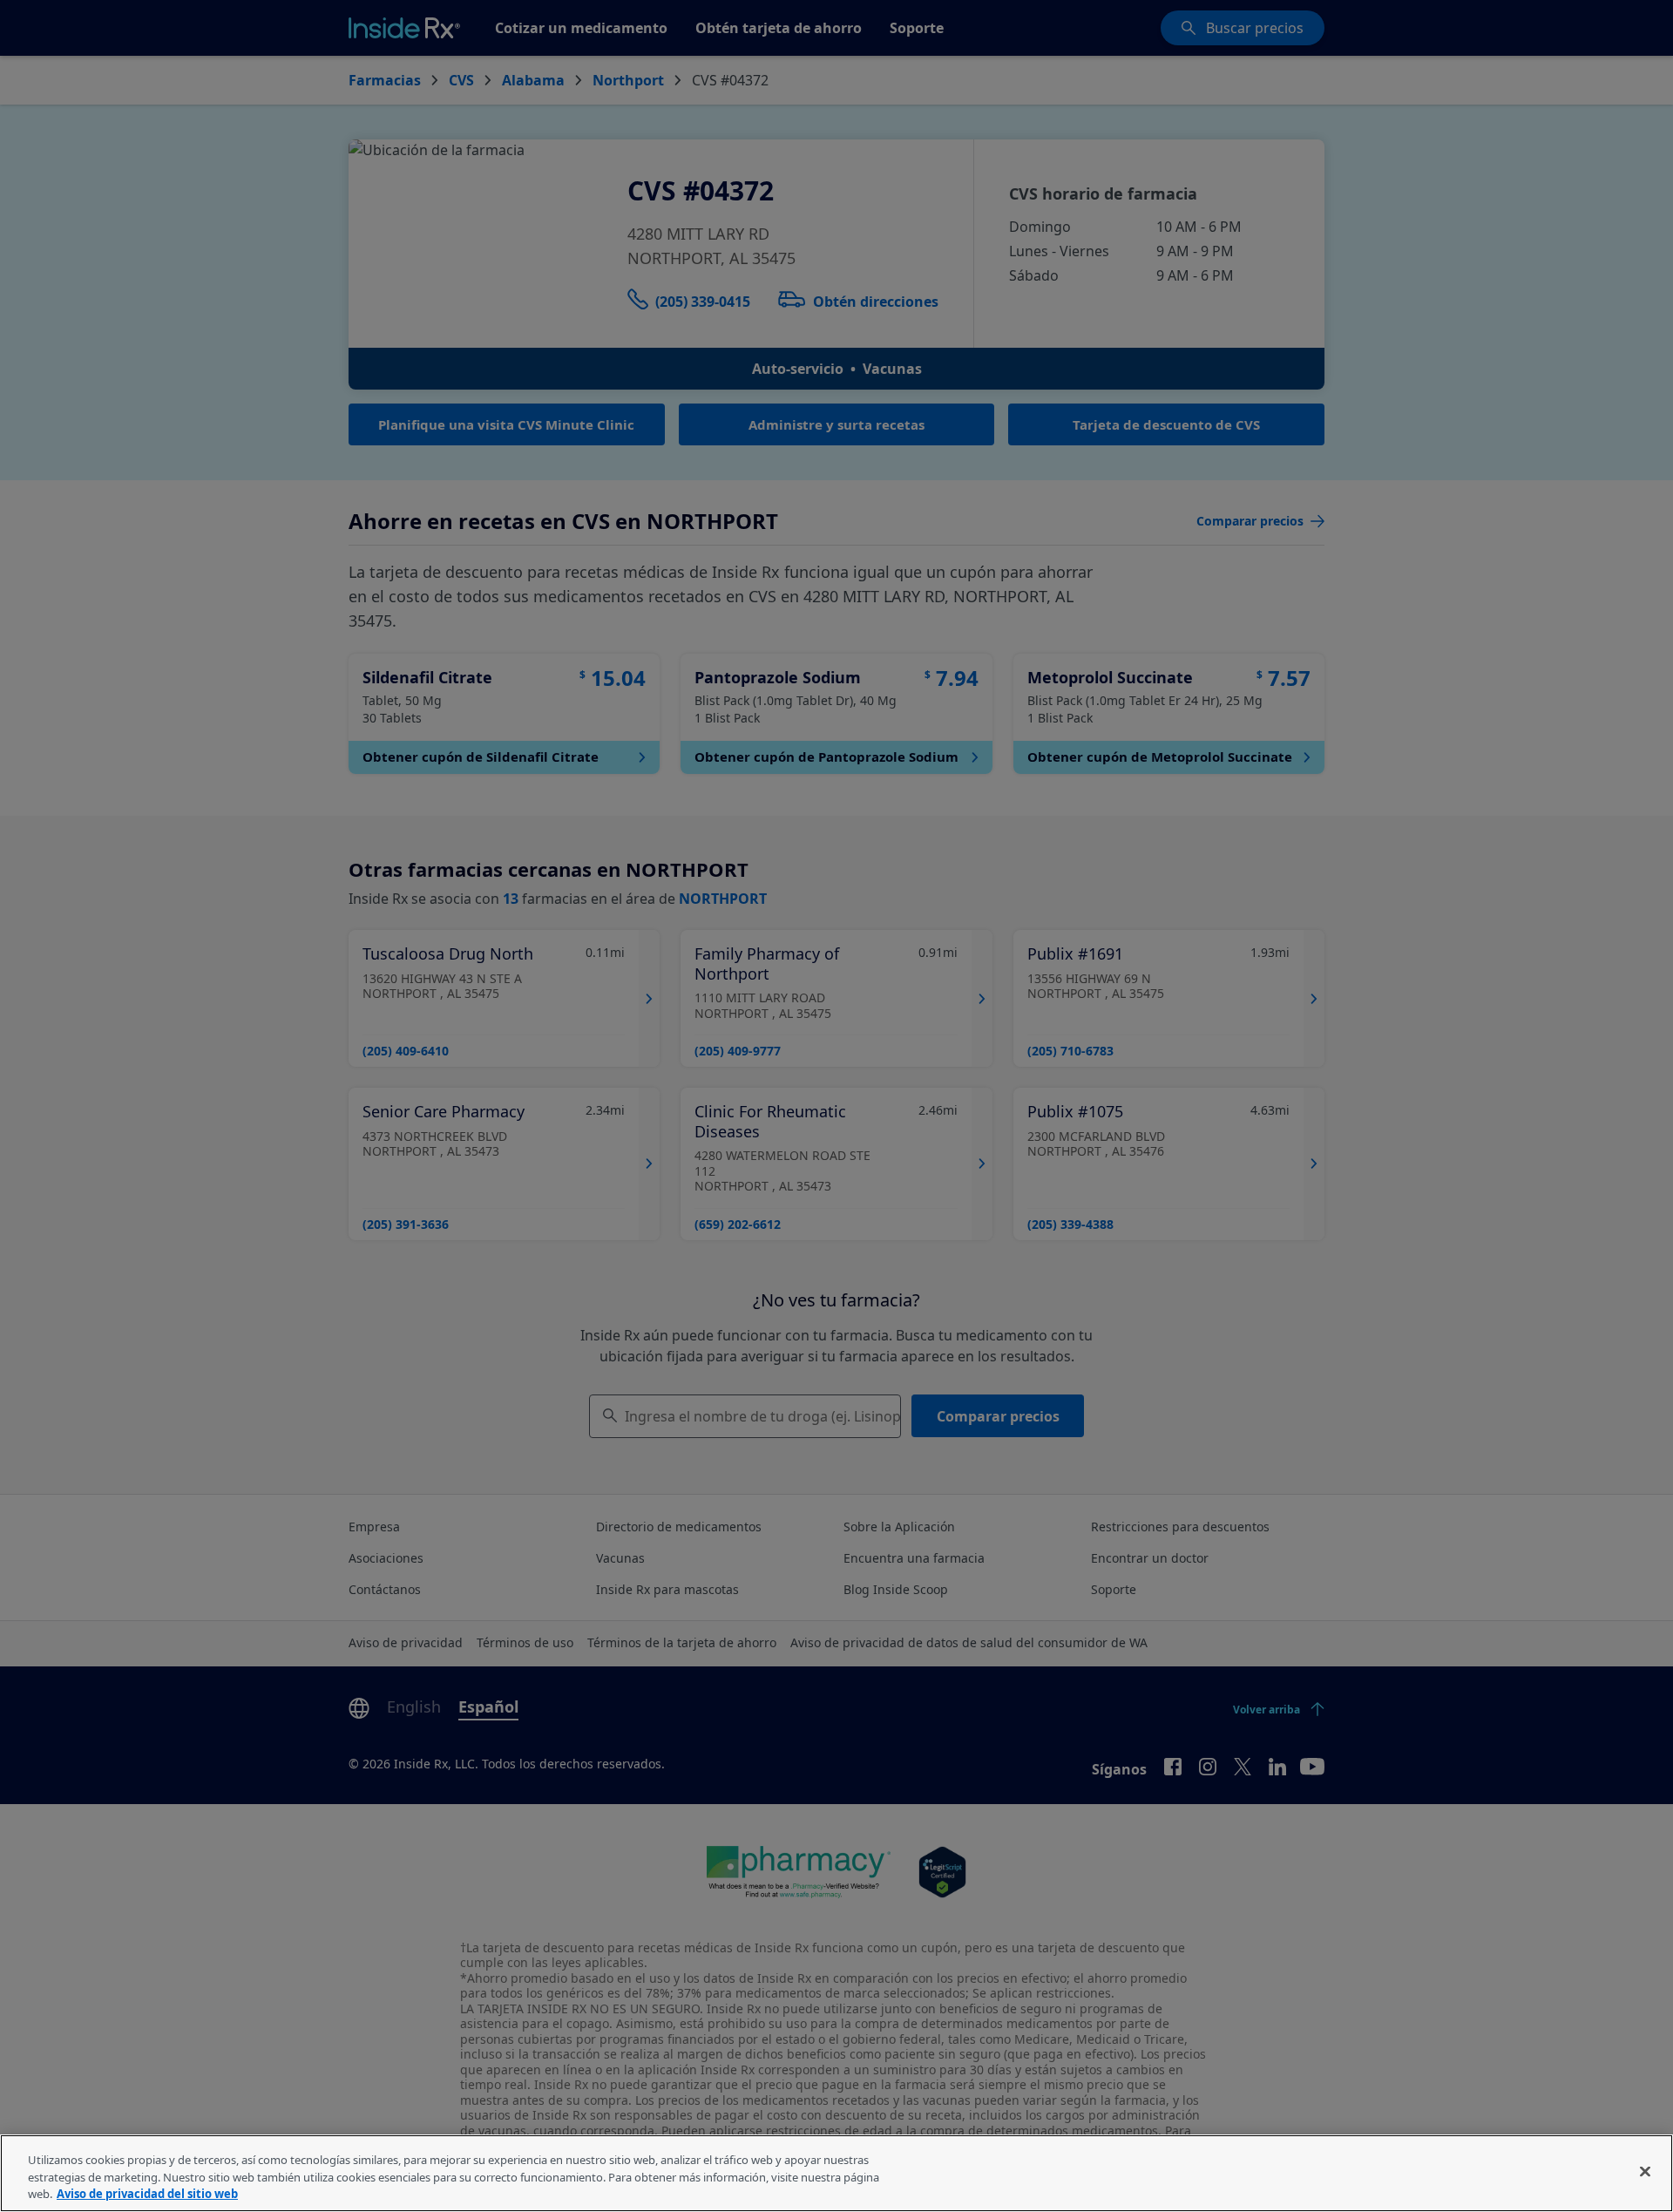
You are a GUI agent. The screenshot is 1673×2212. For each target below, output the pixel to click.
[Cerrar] (1645, 2171)
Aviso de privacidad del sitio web (147, 2194)
